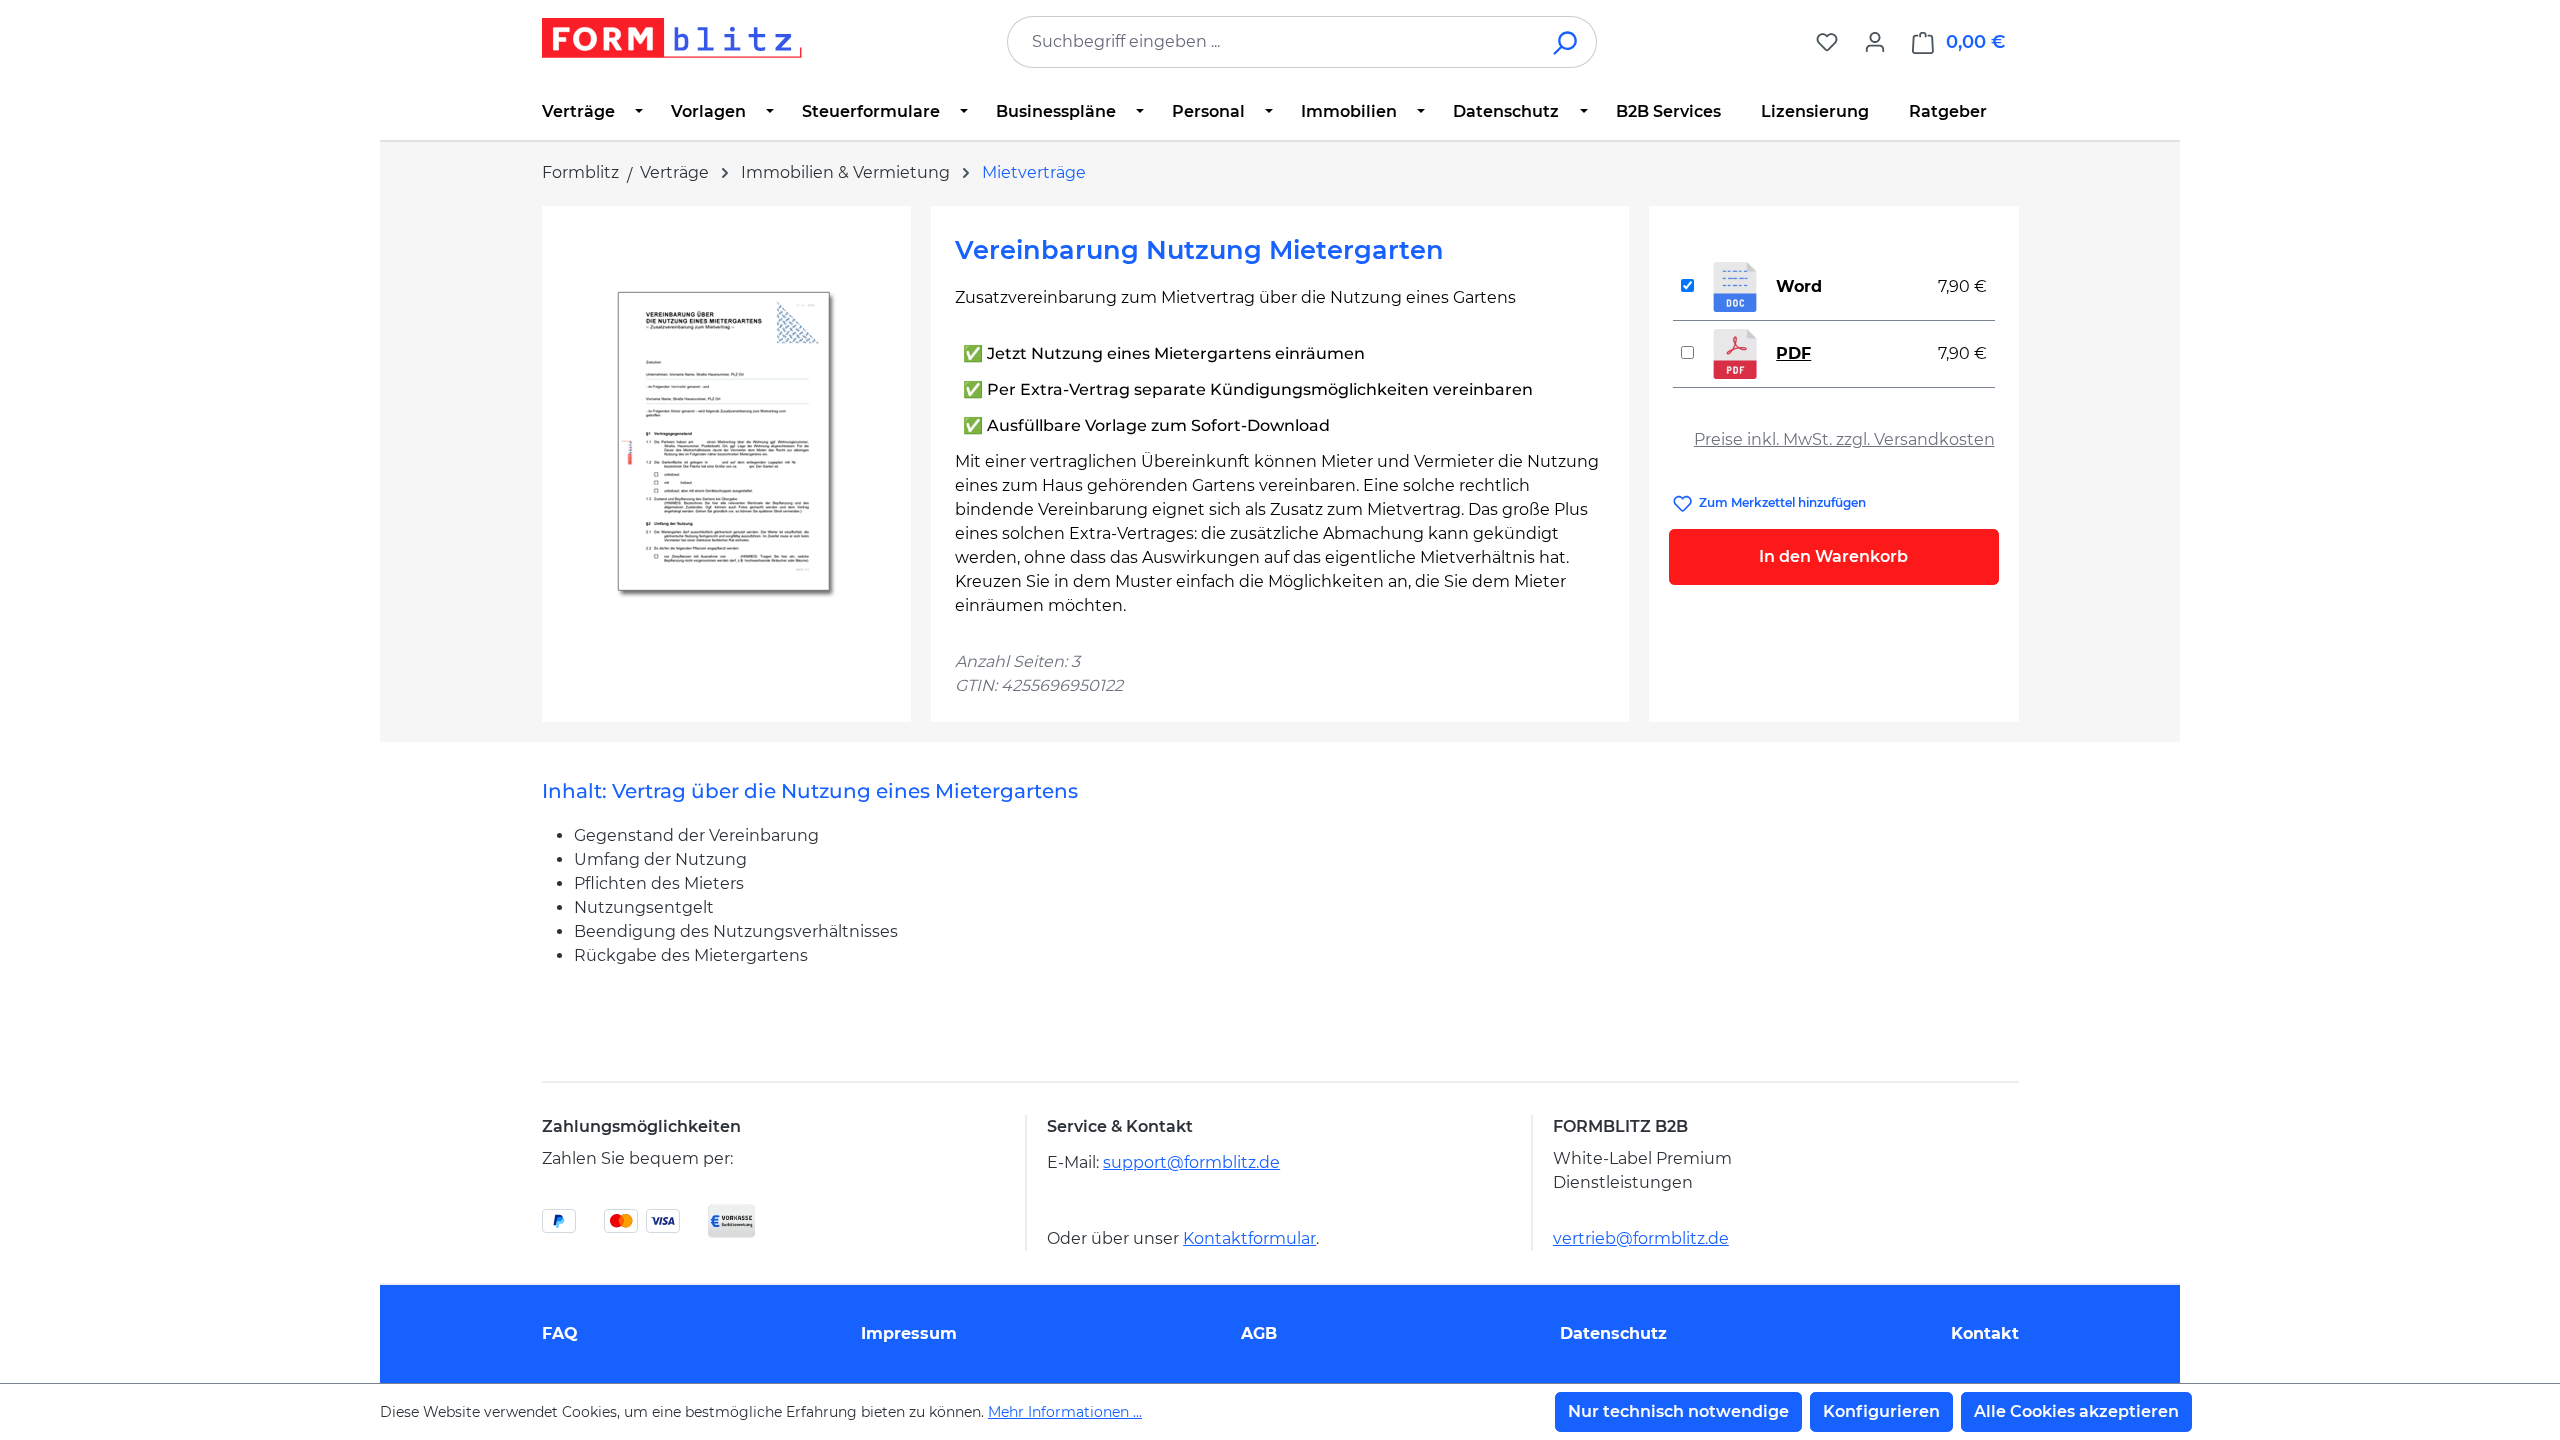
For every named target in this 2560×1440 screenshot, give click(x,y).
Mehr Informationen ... (1065, 1412)
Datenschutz (1613, 1333)
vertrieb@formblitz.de (1641, 1238)
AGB (1259, 1333)
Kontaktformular (1249, 1238)
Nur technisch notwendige (1678, 1411)
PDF (1793, 353)
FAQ (560, 1333)
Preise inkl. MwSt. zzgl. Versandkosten (1844, 439)
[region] (726, 445)
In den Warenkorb (1833, 556)
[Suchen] (1566, 42)
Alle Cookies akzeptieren (2076, 1411)
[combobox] (1272, 42)
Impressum (909, 1333)
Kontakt (1985, 1333)
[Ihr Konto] (1875, 42)
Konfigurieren (1881, 1411)
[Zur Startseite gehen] (672, 38)
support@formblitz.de (1191, 1162)
